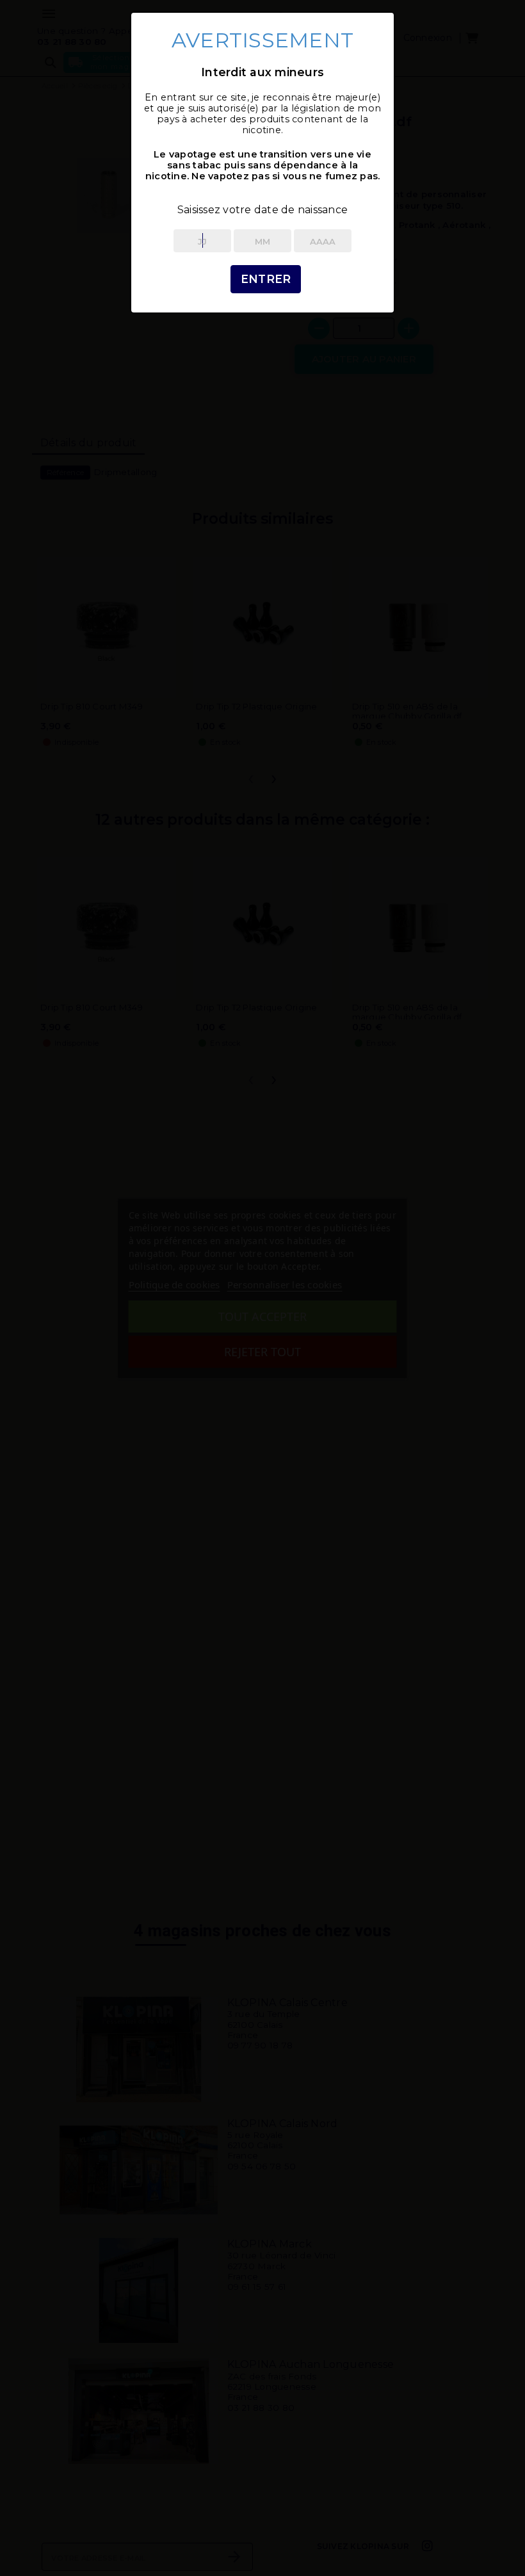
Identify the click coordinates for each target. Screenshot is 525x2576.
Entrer (266, 279)
